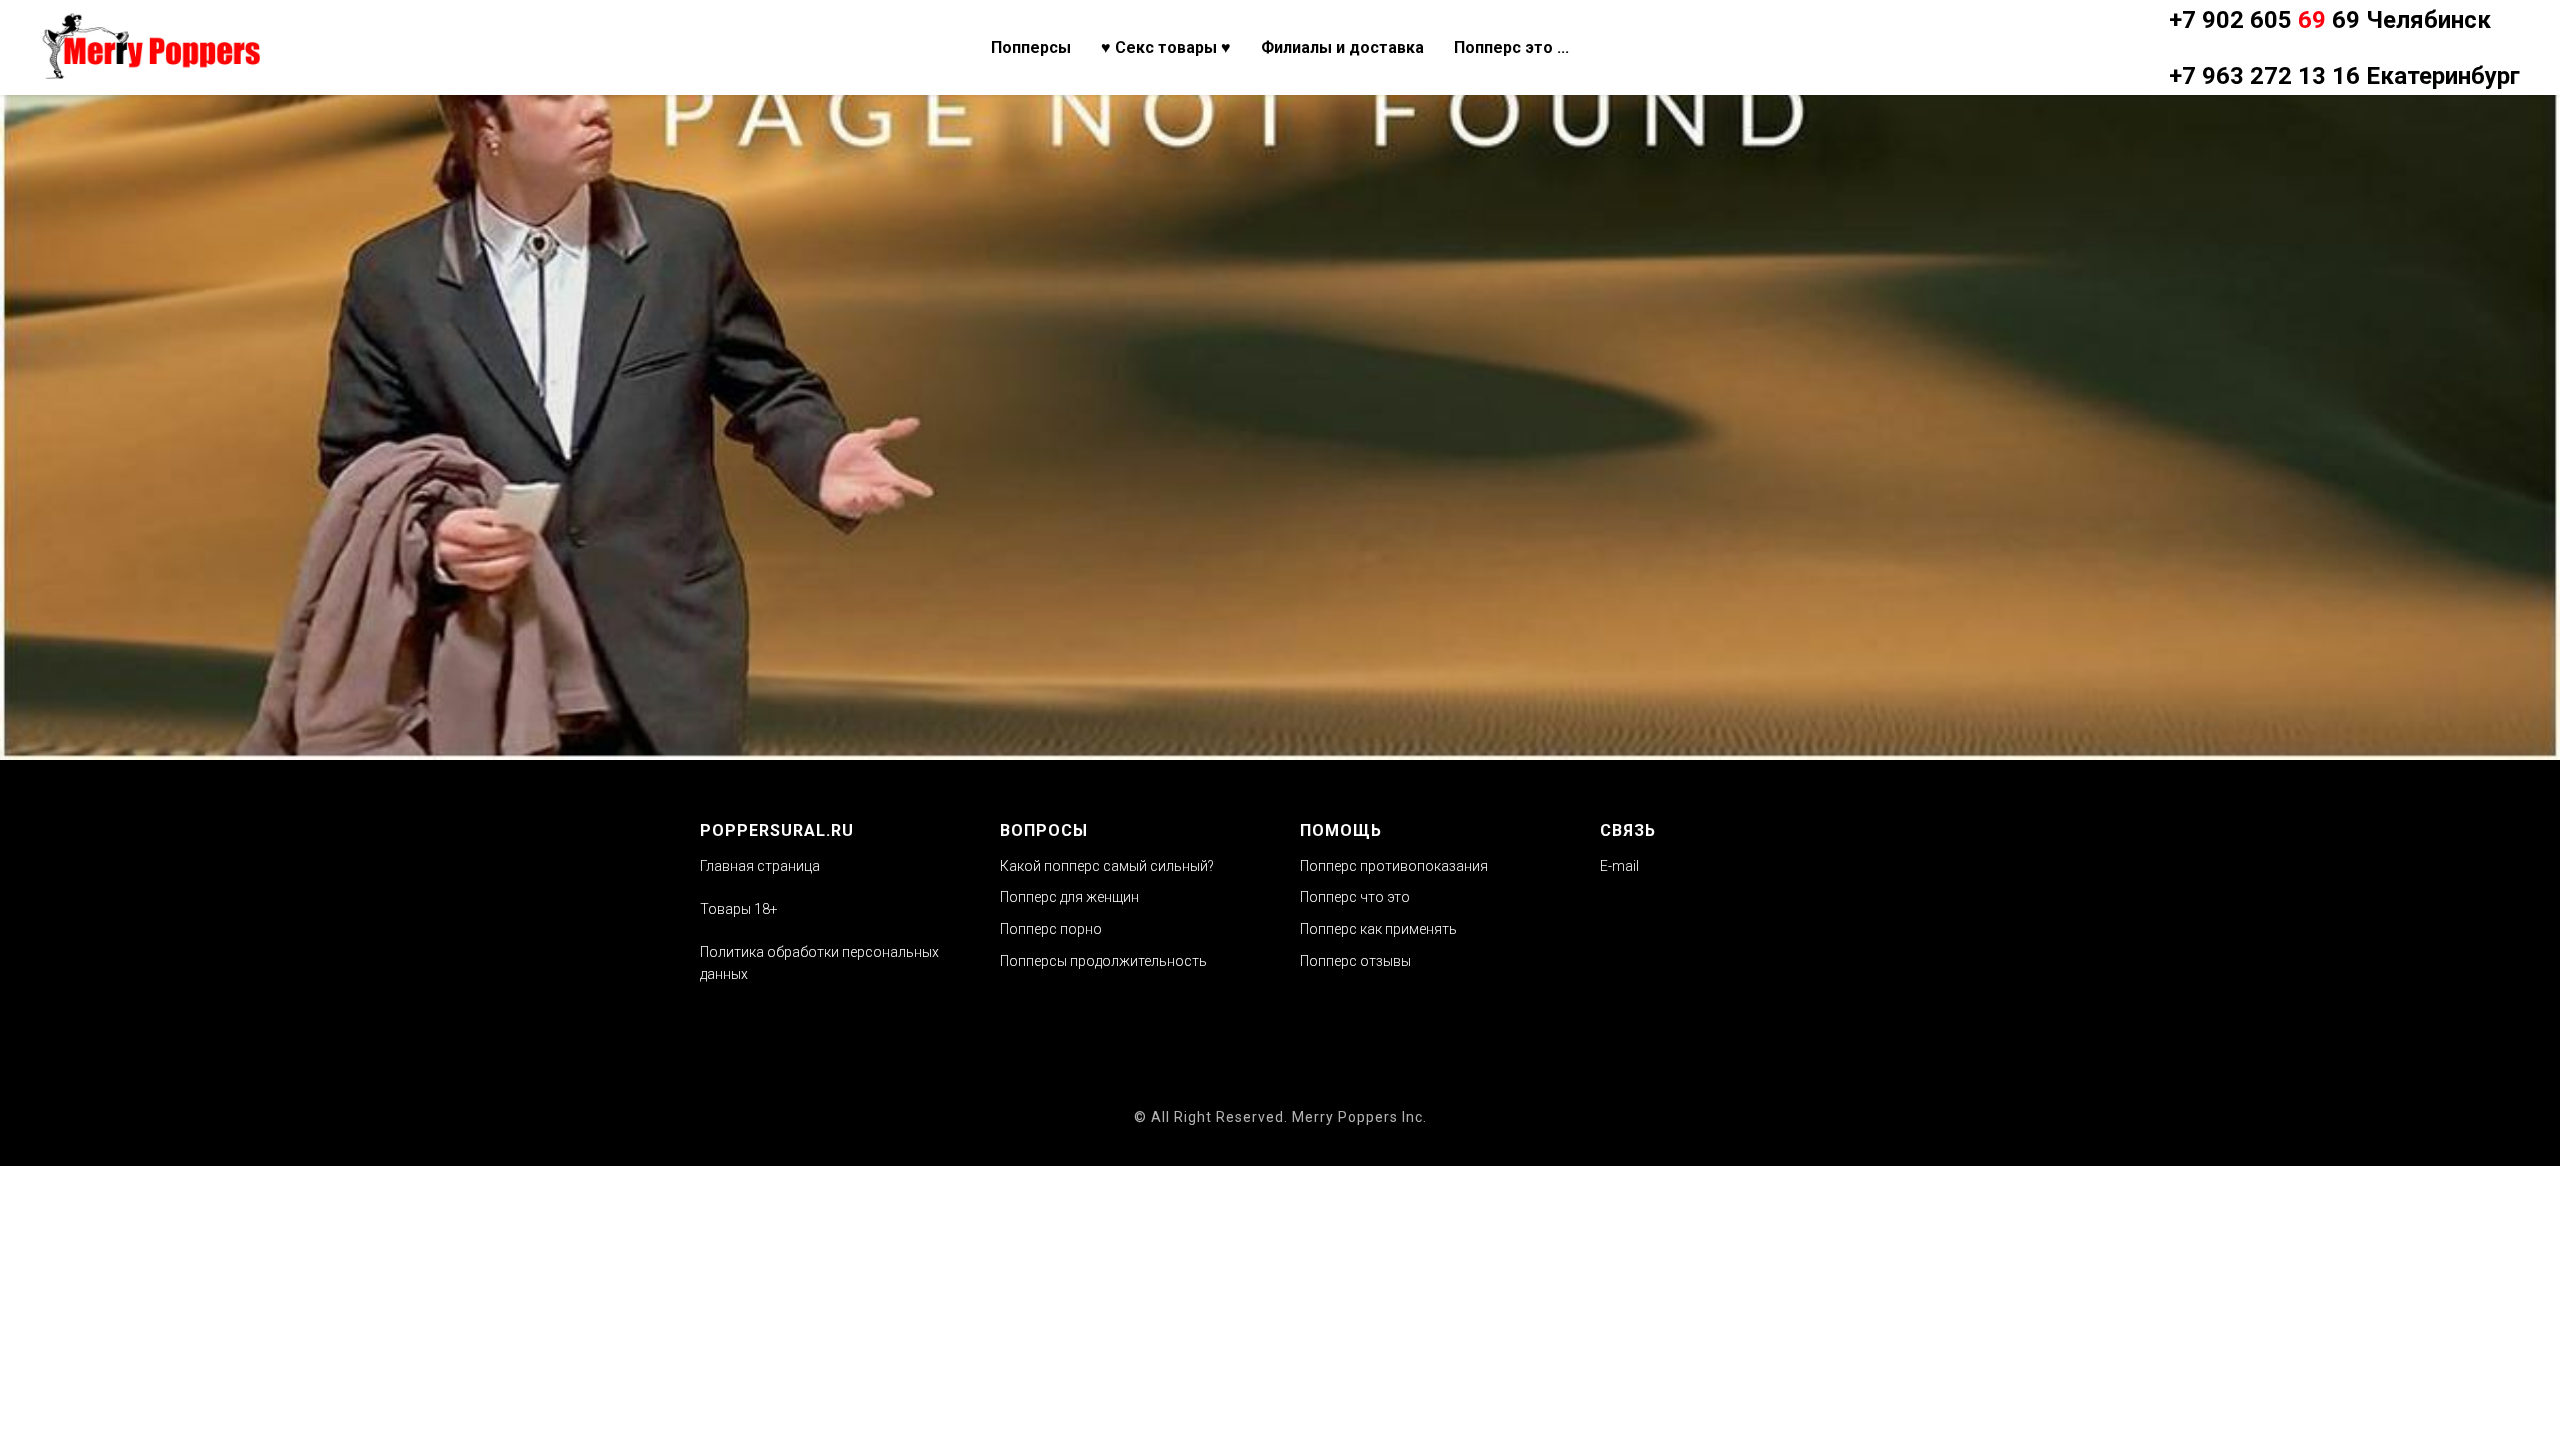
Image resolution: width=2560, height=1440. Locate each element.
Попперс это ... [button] (1511, 47)
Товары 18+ (739, 909)
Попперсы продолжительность (1103, 961)
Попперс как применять (1378, 929)
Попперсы (1031, 47)
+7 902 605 (2264, 20)
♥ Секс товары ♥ (1166, 47)
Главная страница (760, 866)
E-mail (1619, 866)
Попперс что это (1355, 897)
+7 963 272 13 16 (2264, 76)
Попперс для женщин (1069, 897)
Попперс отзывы (1355, 961)
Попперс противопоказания (1394, 866)
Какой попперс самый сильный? (1107, 866)
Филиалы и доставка (1342, 47)
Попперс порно (1051, 929)
